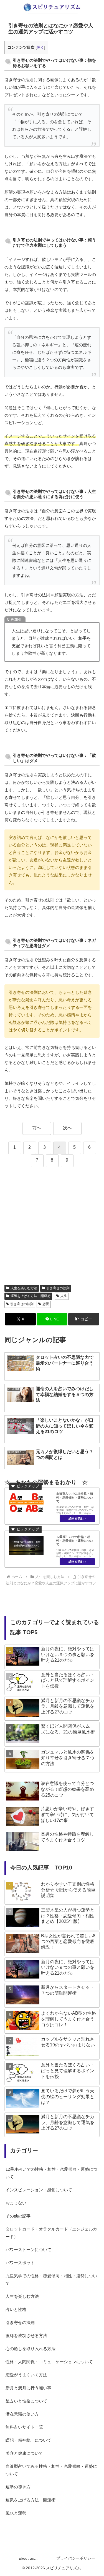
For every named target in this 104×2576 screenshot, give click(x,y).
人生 (64, 1296)
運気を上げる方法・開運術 (31, 1296)
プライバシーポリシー (76, 2558)
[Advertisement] (52, 1226)
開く (40, 47)
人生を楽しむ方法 (24, 1288)
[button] (84, 1319)
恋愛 (46, 1304)
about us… (28, 2558)
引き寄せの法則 (58, 1288)
